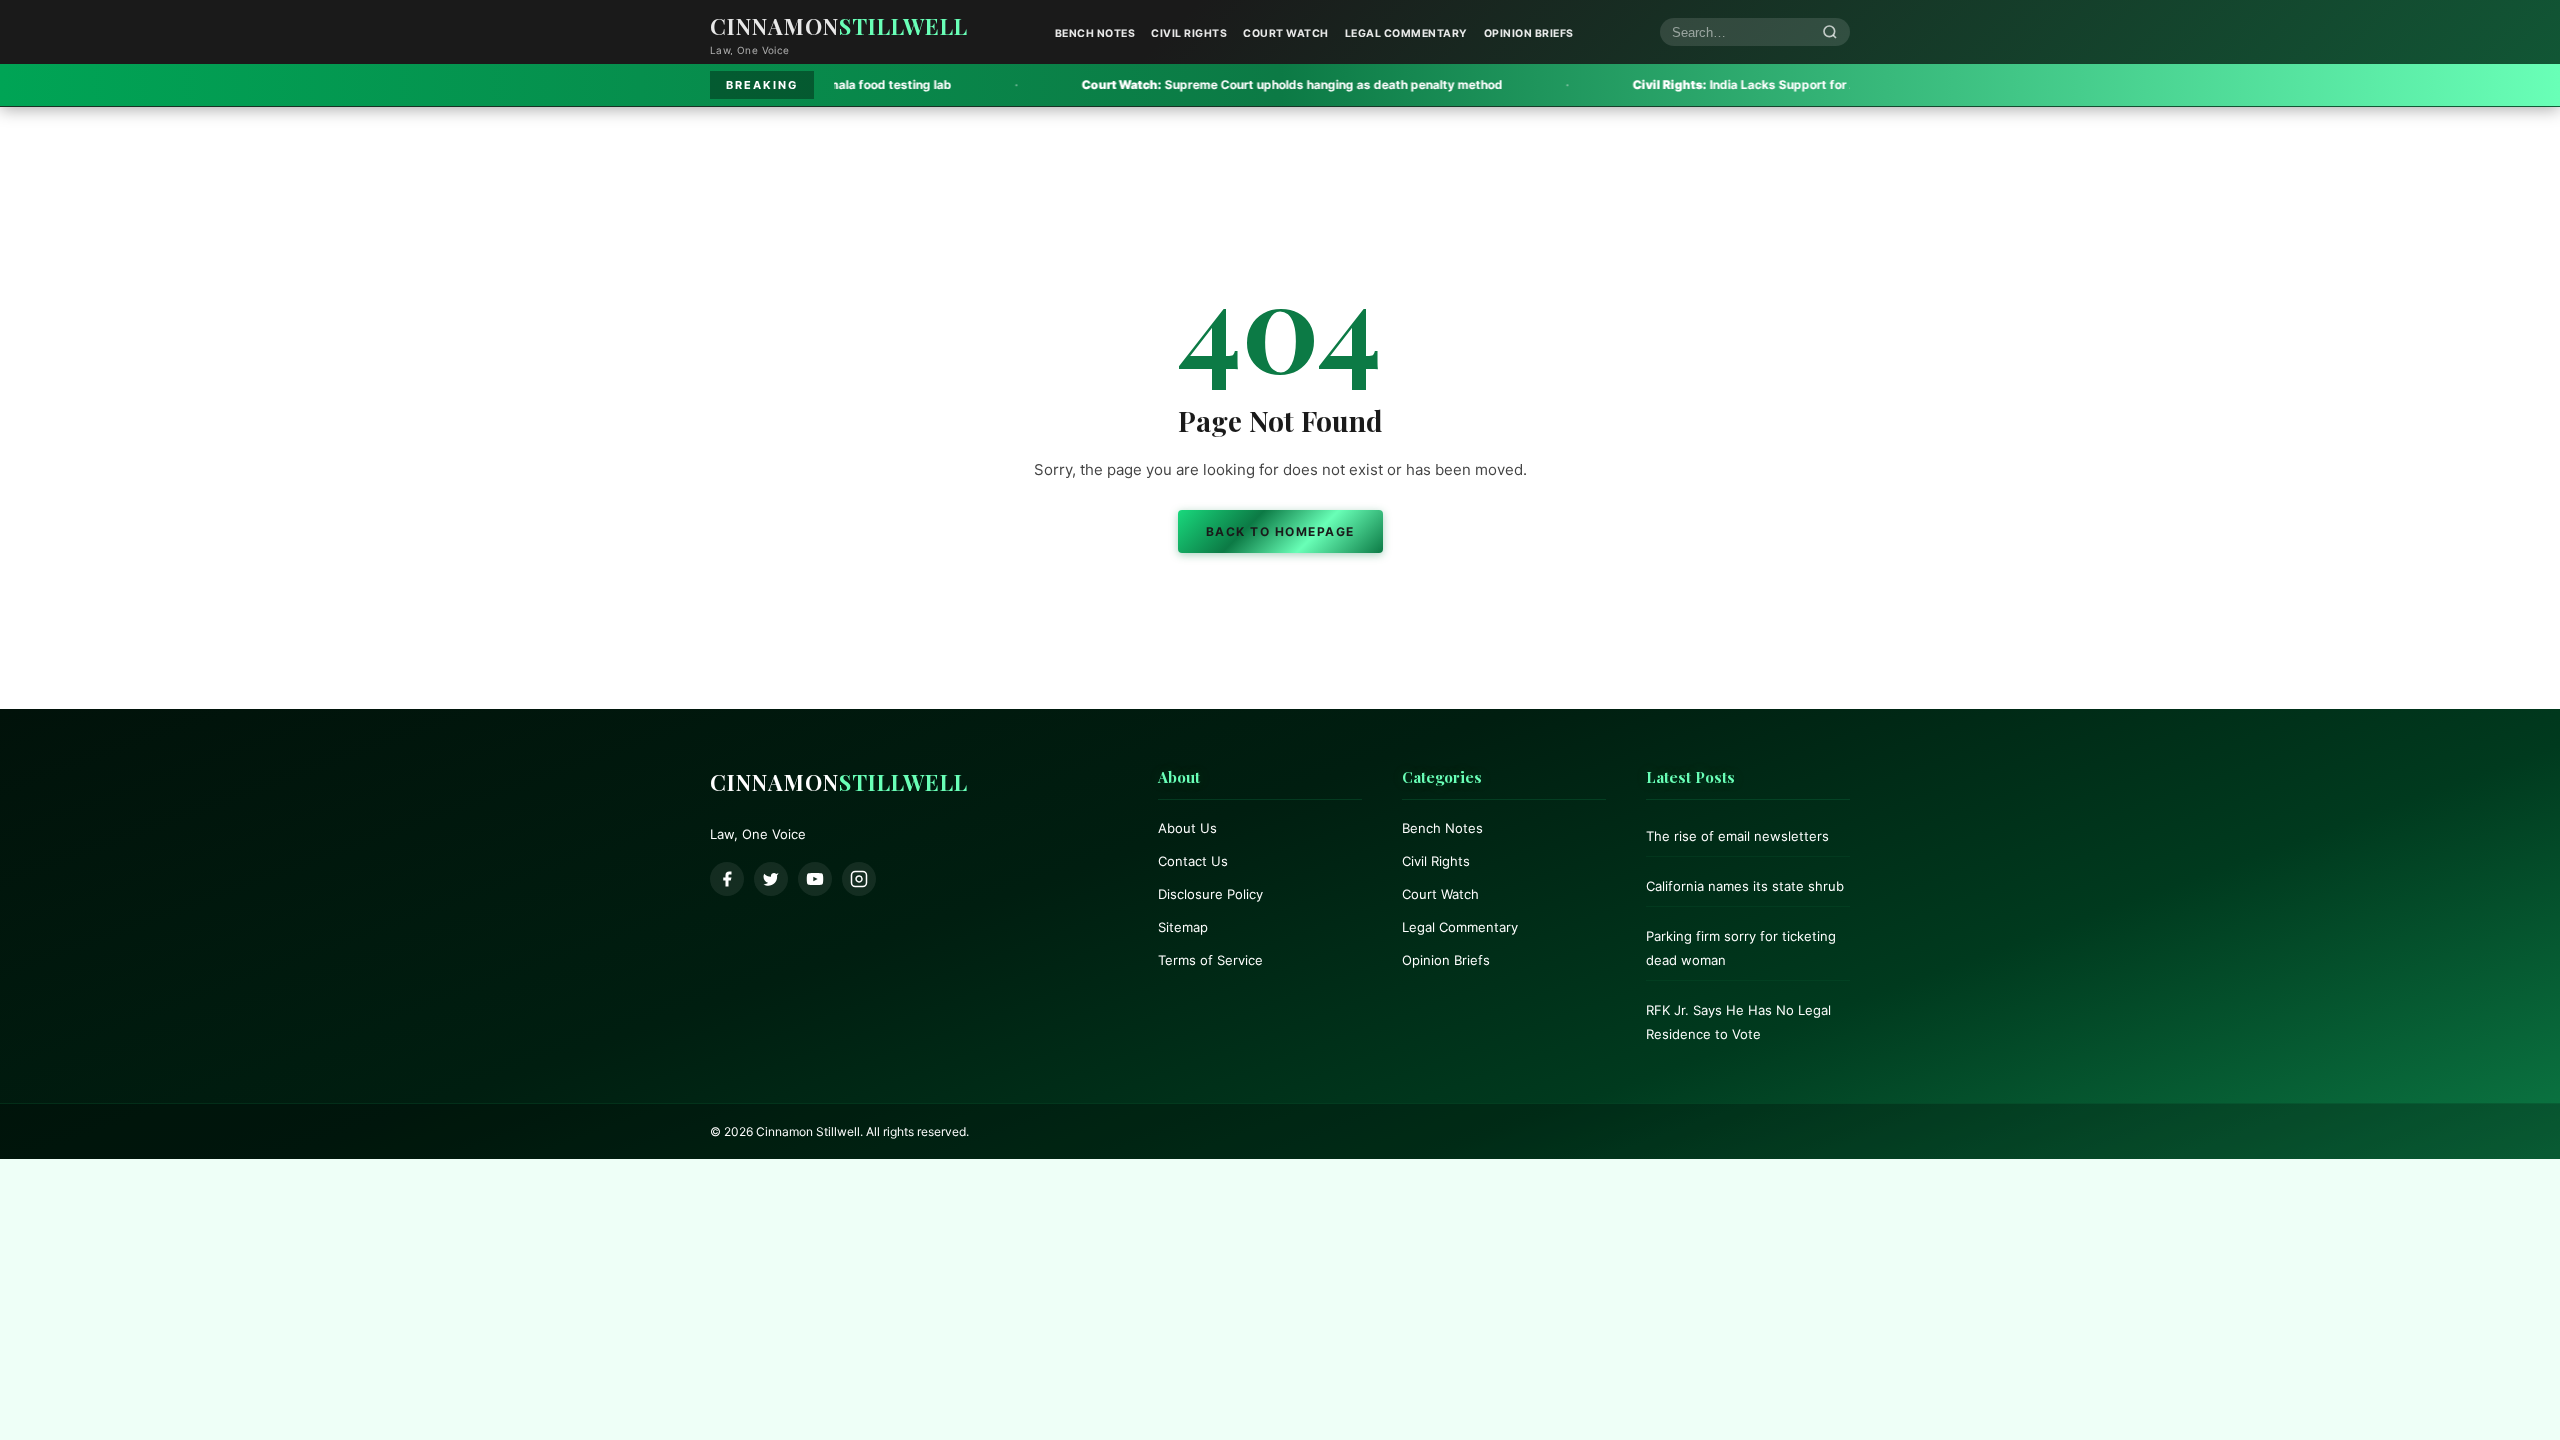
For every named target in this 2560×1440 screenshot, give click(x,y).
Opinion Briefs (1529, 33)
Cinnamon (839, 26)
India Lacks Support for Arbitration (1675, 84)
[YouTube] (815, 879)
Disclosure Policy (1210, 894)
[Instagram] (859, 879)
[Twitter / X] (771, 879)
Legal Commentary (1406, 33)
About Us (1187, 828)
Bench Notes (1095, 33)
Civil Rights (1189, 33)
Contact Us (1193, 861)
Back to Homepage (1280, 531)
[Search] (1830, 32)
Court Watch (1286, 33)
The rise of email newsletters (1737, 836)
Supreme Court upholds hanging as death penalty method (1194, 84)
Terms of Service (1210, 960)
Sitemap (1183, 927)
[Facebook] (727, 879)
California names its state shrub (1745, 886)
